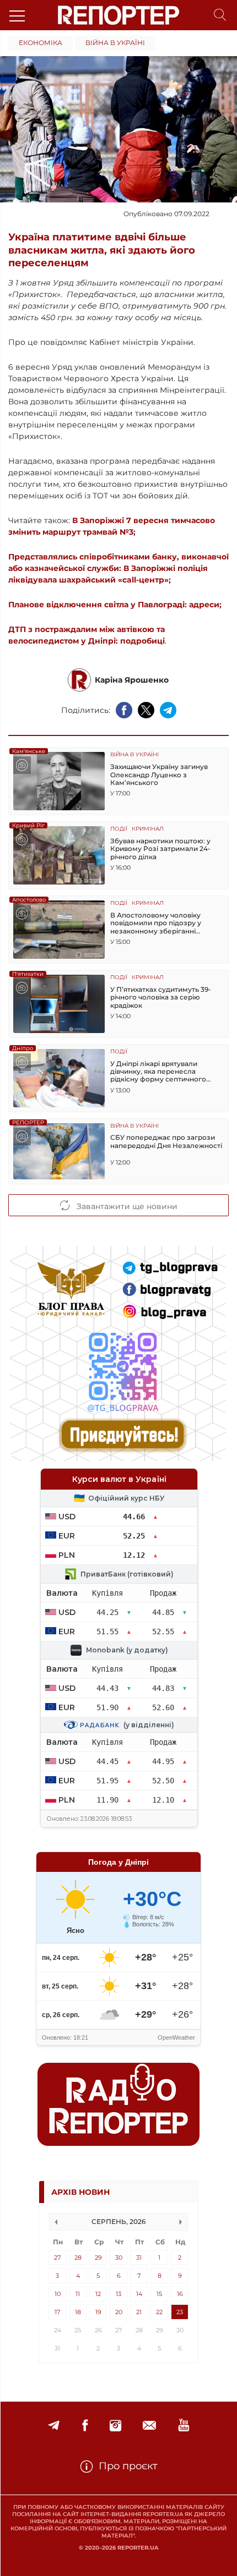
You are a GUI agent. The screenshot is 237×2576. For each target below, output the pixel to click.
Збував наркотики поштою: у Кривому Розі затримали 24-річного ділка (160, 849)
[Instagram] (115, 2426)
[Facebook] (85, 2426)
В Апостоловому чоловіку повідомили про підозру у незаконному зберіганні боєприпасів (156, 923)
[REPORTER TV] (184, 2426)
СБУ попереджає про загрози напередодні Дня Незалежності (166, 1141)
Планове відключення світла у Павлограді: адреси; (115, 605)
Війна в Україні (115, 43)
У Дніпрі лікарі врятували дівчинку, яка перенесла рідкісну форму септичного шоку (158, 1072)
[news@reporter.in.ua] (149, 2426)
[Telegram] (54, 2426)
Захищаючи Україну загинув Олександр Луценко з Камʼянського (159, 775)
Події (119, 829)
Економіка (41, 43)
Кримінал (148, 829)
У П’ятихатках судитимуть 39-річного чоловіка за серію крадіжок (161, 998)
